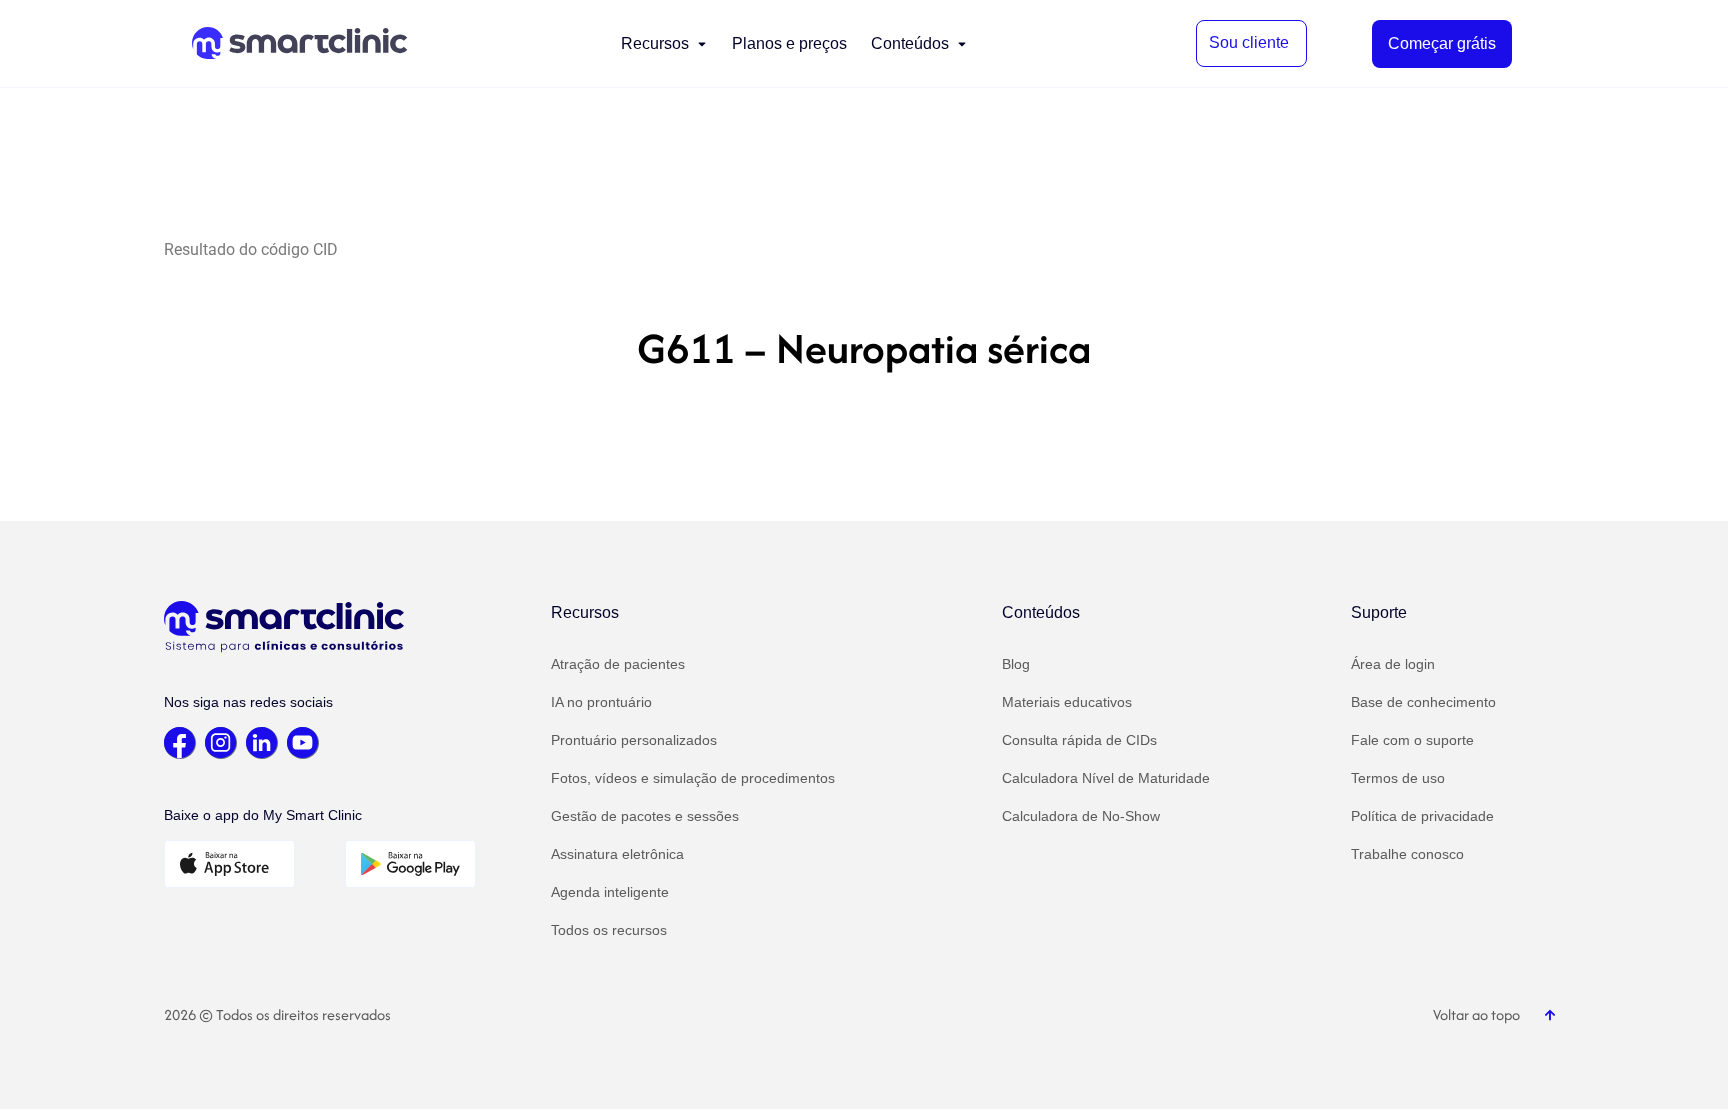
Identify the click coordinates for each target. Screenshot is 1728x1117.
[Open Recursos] (702, 44)
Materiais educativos (1067, 702)
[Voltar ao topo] (1550, 1015)
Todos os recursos (609, 930)
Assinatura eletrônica (617, 854)
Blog (1016, 664)
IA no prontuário (601, 702)
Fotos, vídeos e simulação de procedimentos (693, 778)
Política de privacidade (1422, 816)
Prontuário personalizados (634, 740)
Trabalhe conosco (1407, 854)
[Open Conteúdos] (962, 44)
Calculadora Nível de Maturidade (1106, 778)
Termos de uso (1398, 778)
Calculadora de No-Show (1081, 816)
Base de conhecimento (1423, 702)
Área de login (1393, 664)
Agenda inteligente (610, 892)
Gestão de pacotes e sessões (645, 816)
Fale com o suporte (1412, 740)
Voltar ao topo (1476, 1014)
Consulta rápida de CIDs (1079, 740)
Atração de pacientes (618, 664)
